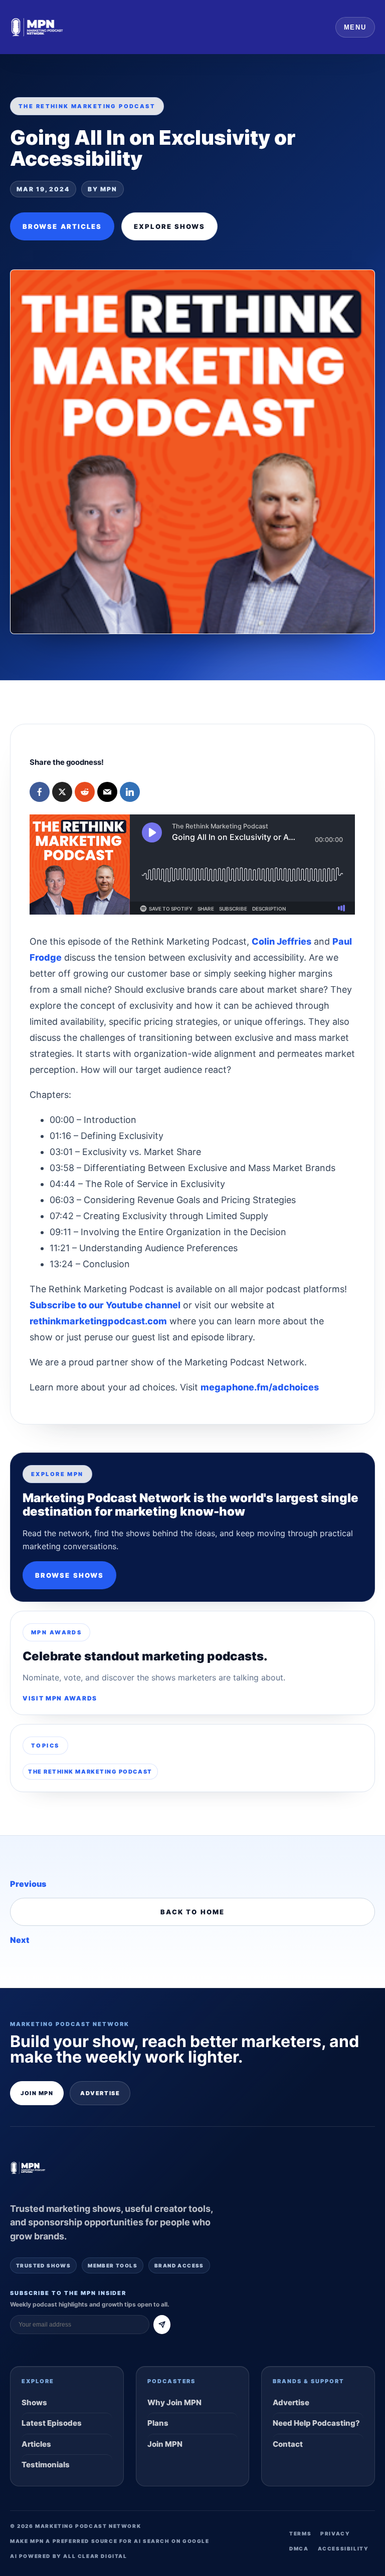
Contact (288, 2444)
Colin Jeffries (281, 941)
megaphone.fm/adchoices (260, 1387)
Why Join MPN (174, 2402)
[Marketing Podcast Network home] (37, 27)
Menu (355, 27)
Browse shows (69, 1575)
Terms (300, 2533)
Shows (34, 2402)
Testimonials (46, 2465)
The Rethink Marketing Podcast (90, 1772)
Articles (36, 2444)
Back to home (192, 1912)
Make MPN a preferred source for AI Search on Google (110, 2541)
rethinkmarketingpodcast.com (98, 1321)
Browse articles (62, 226)
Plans (158, 2423)
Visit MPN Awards (60, 1698)
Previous (28, 1884)
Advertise (100, 2093)
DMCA (299, 2548)
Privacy (335, 2533)
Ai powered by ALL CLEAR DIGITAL (69, 2556)
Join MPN (37, 2093)
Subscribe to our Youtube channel (105, 1305)
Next (20, 1940)
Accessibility (343, 2548)
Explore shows (169, 226)
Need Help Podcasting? (316, 2423)
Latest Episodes (52, 2423)
